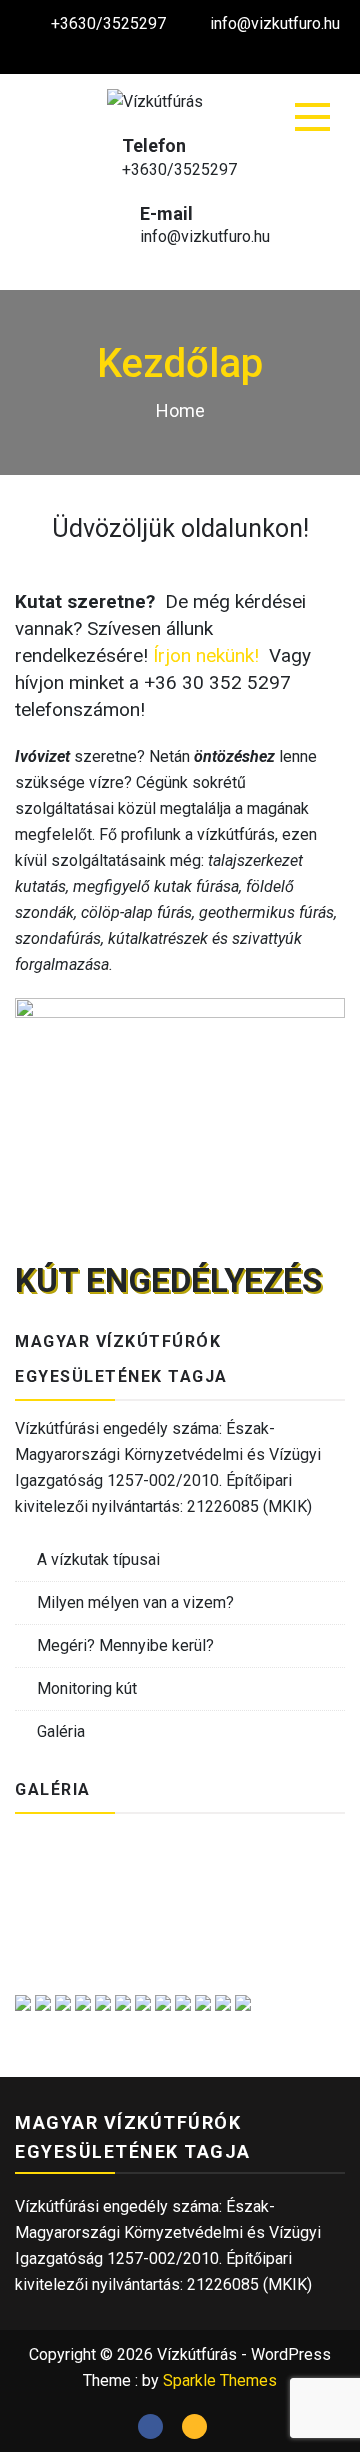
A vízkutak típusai (98, 1559)
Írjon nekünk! (206, 655)
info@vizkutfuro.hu (275, 23)
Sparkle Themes (220, 2380)
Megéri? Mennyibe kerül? (125, 1645)
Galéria (61, 1731)
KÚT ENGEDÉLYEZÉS (168, 1280)
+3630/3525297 (108, 23)
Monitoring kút (87, 1688)
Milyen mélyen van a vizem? (135, 1602)
